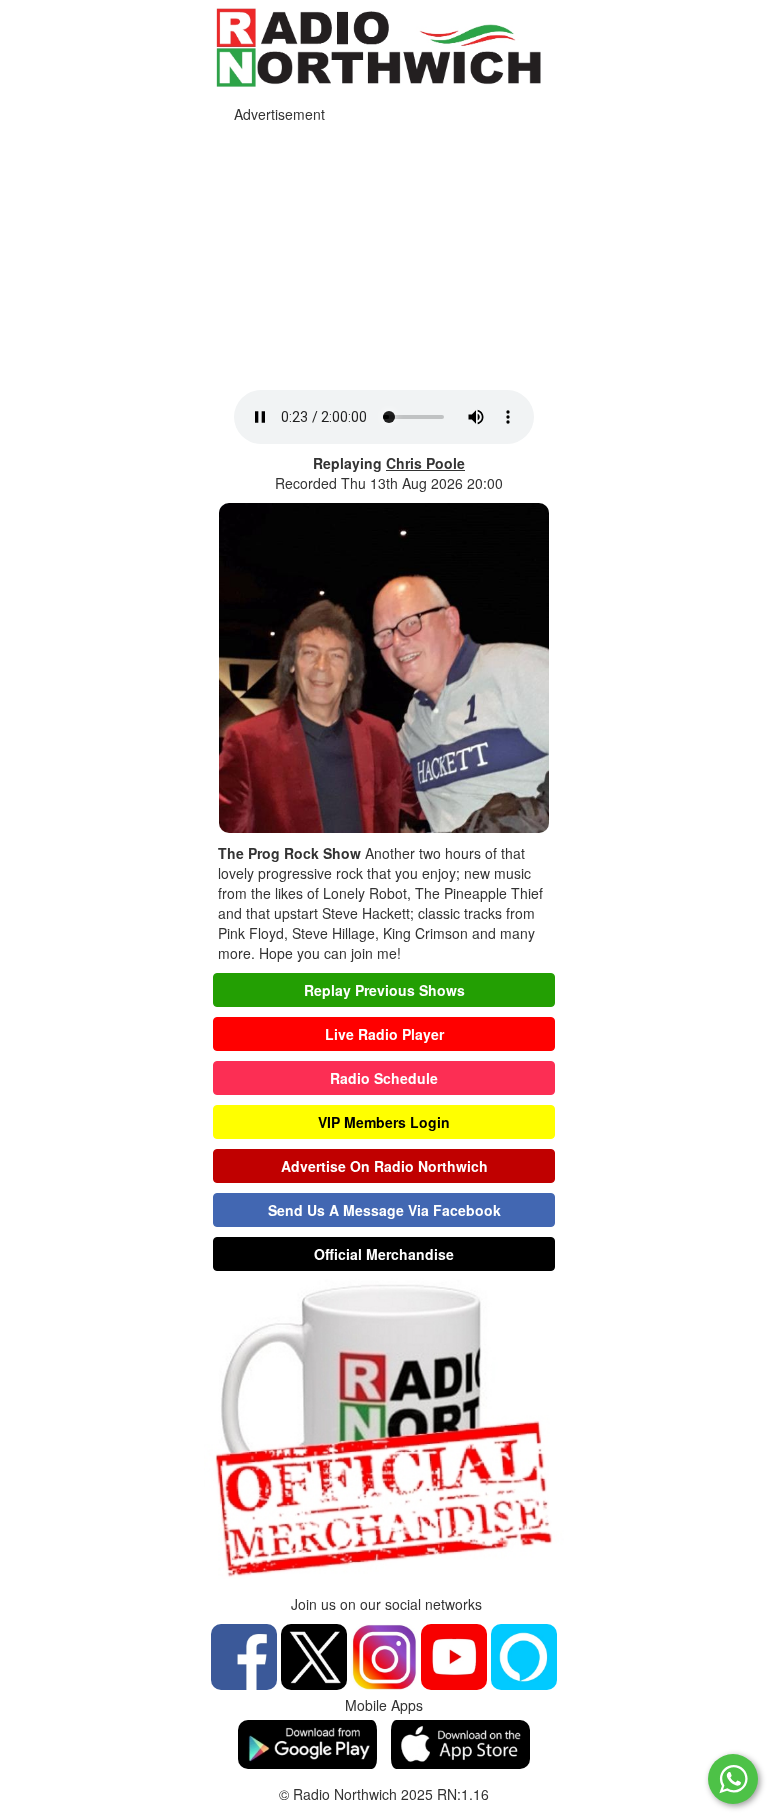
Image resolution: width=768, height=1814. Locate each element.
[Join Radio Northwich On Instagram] (384, 1654)
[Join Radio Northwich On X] (314, 1654)
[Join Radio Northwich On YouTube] (454, 1654)
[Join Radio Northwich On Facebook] (244, 1654)
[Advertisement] (384, 251)
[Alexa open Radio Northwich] (524, 1654)
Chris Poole (425, 463)
